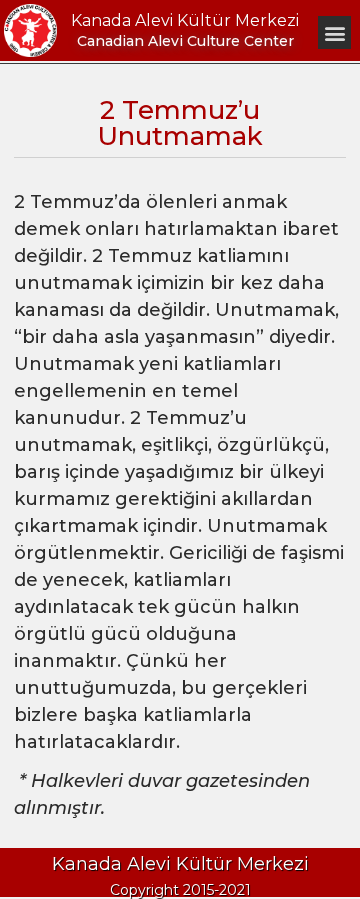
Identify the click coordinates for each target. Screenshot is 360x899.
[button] (334, 32)
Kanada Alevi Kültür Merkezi (185, 20)
